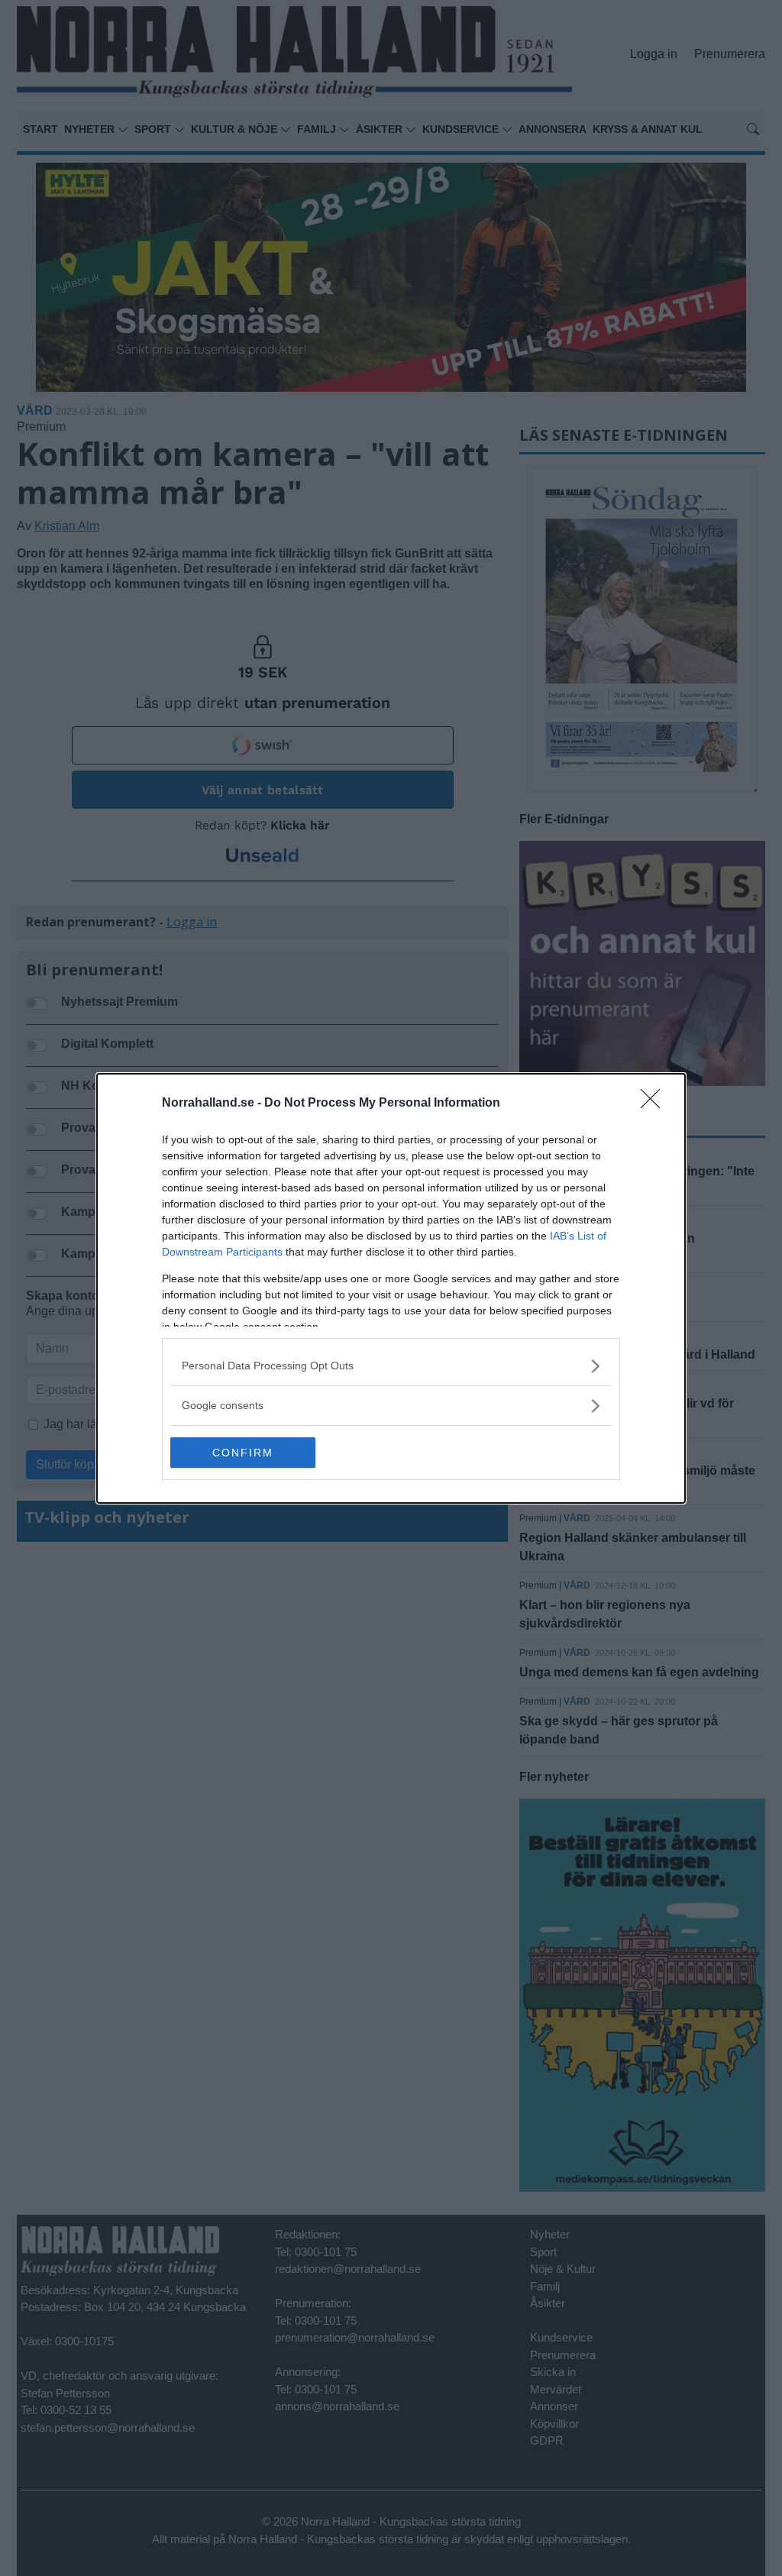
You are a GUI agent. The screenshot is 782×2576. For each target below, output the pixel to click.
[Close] (655, 1104)
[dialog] (391, 1288)
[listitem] (391, 1366)
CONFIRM (243, 1453)
